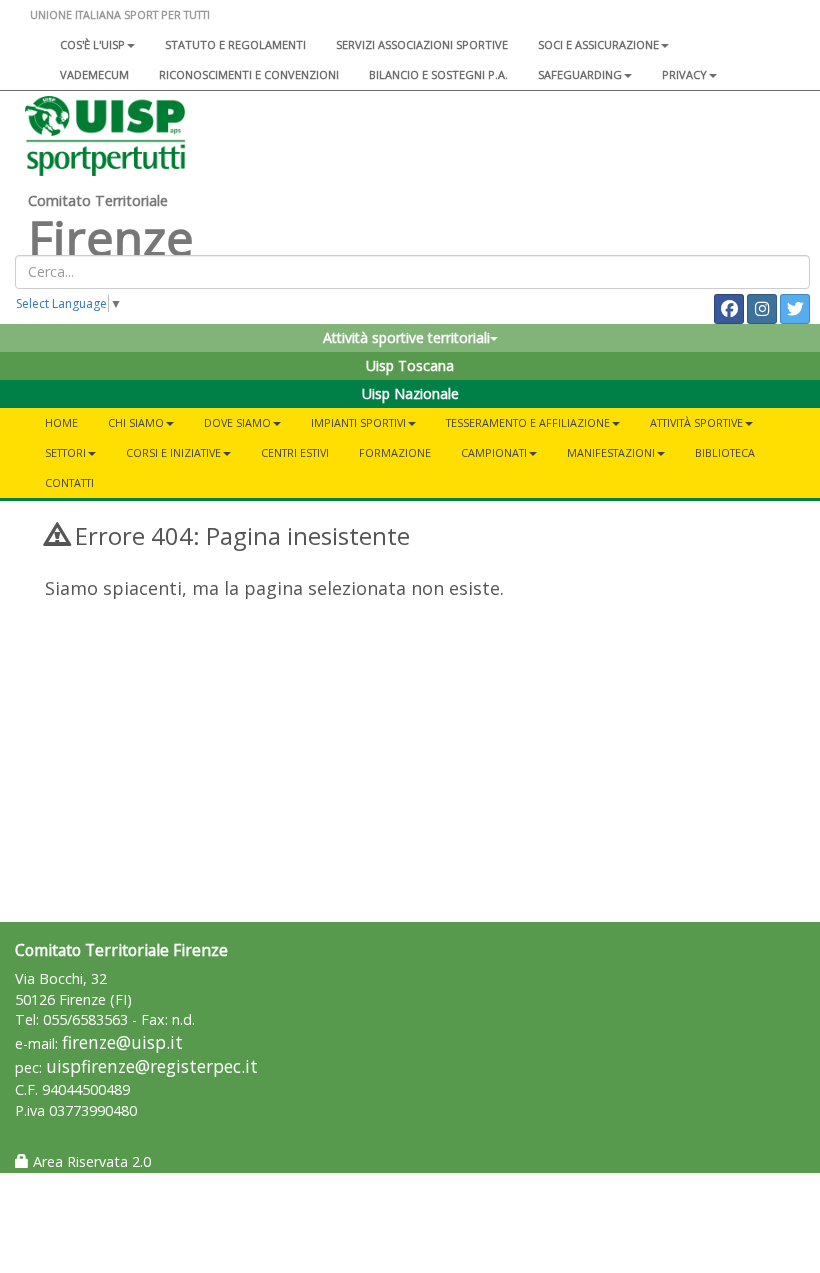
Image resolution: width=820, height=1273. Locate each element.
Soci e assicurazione (598, 44)
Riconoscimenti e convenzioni (249, 74)
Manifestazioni (611, 452)
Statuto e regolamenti (235, 44)
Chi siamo (136, 422)
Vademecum (94, 74)
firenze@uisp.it (122, 1042)
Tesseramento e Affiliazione (528, 422)
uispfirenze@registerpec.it (152, 1066)
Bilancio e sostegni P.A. (438, 74)
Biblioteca (725, 452)
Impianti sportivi (358, 422)
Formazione (395, 452)
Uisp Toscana (410, 365)
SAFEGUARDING (580, 74)
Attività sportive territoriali (406, 337)
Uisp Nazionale (410, 393)
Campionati (494, 452)
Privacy (684, 74)
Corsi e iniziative (173, 452)
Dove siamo (237, 422)
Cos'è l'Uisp (92, 44)
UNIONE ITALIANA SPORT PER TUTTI (120, 14)
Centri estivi (295, 452)
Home (61, 422)
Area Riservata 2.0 (90, 1161)
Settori (65, 452)
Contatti (69, 482)
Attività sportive (696, 422)
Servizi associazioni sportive (422, 44)
